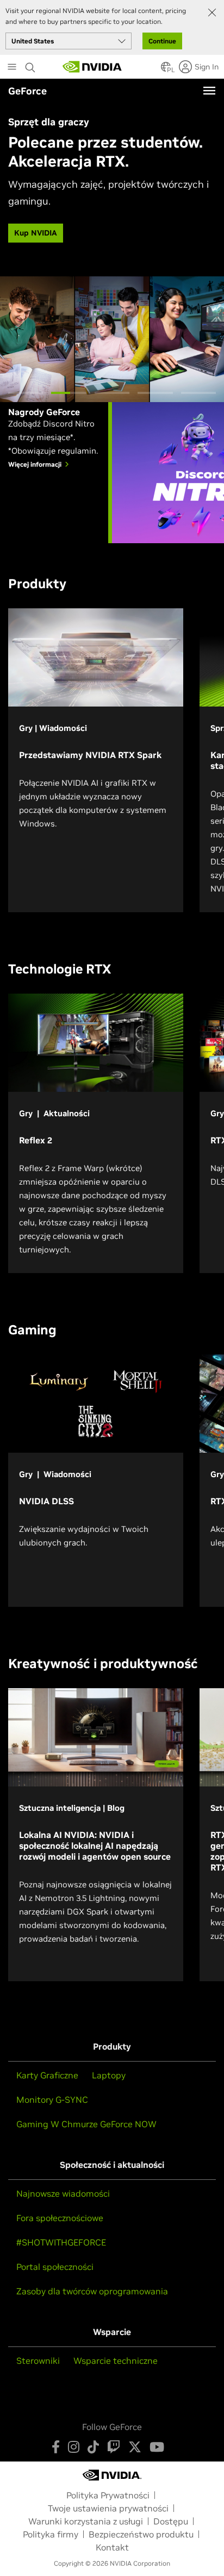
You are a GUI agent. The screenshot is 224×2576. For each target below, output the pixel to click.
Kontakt (112, 2547)
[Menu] (209, 91)
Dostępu (171, 2521)
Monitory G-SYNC (52, 2100)
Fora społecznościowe (60, 2218)
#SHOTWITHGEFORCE (61, 2242)
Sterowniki (38, 2361)
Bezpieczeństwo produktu (141, 2534)
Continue (162, 41)
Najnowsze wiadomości (63, 2193)
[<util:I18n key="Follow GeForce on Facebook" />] (56, 2447)
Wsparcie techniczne (116, 2361)
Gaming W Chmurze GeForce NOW (86, 2124)
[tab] (26, 393)
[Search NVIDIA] (32, 65)
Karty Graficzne (47, 2075)
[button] (166, 70)
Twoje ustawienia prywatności (108, 2508)
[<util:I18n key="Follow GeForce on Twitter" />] (135, 2447)
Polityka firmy (51, 2534)
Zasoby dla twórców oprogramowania (92, 2291)
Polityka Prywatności (108, 2495)
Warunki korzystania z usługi (86, 2521)
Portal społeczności (55, 2267)
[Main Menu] (12, 68)
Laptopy (109, 2075)
